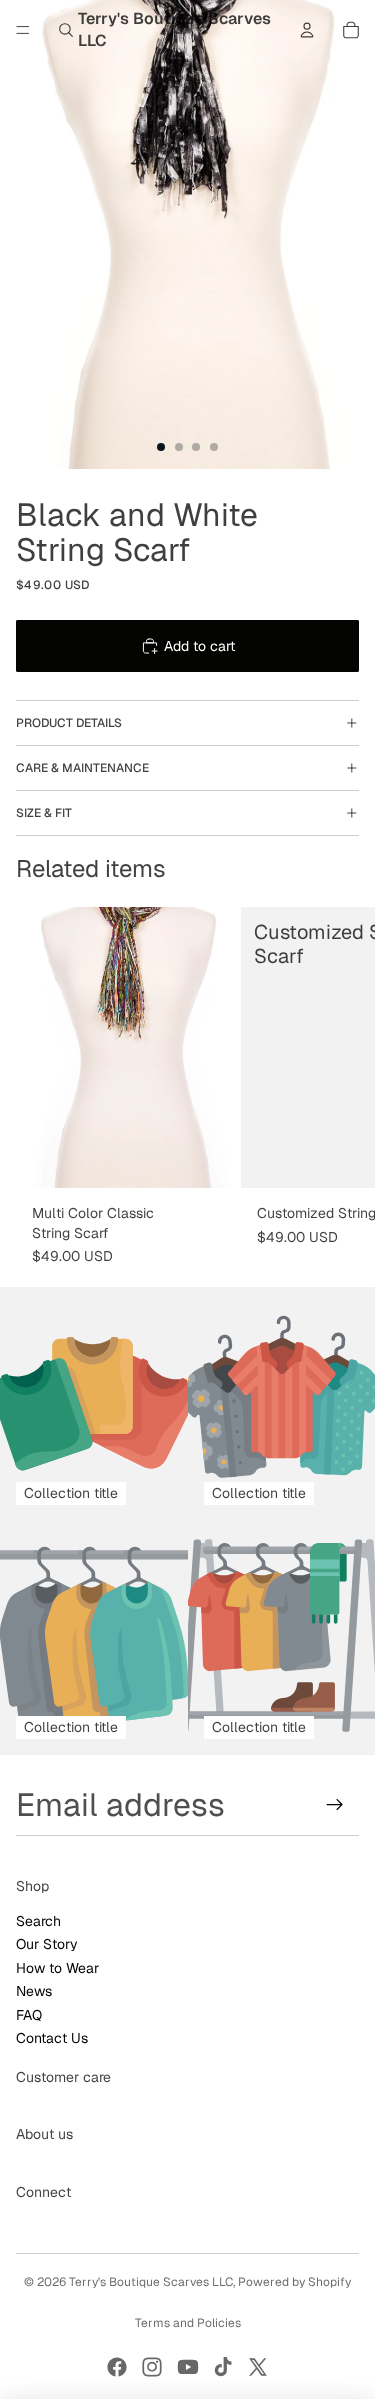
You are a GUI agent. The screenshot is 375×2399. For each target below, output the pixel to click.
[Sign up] (335, 1804)
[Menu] (23, 30)
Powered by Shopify (294, 2282)
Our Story (47, 1944)
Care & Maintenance (82, 768)
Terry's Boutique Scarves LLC (151, 2282)
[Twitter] (258, 2367)
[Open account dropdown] (307, 30)
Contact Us (52, 2038)
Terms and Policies (188, 2323)
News (34, 1991)
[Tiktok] (223, 2367)
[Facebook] (117, 2367)
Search (38, 1921)
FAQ (29, 2015)
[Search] (66, 30)
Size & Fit (44, 813)
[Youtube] (188, 2367)
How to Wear (57, 1968)
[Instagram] (152, 2367)
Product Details (69, 723)
